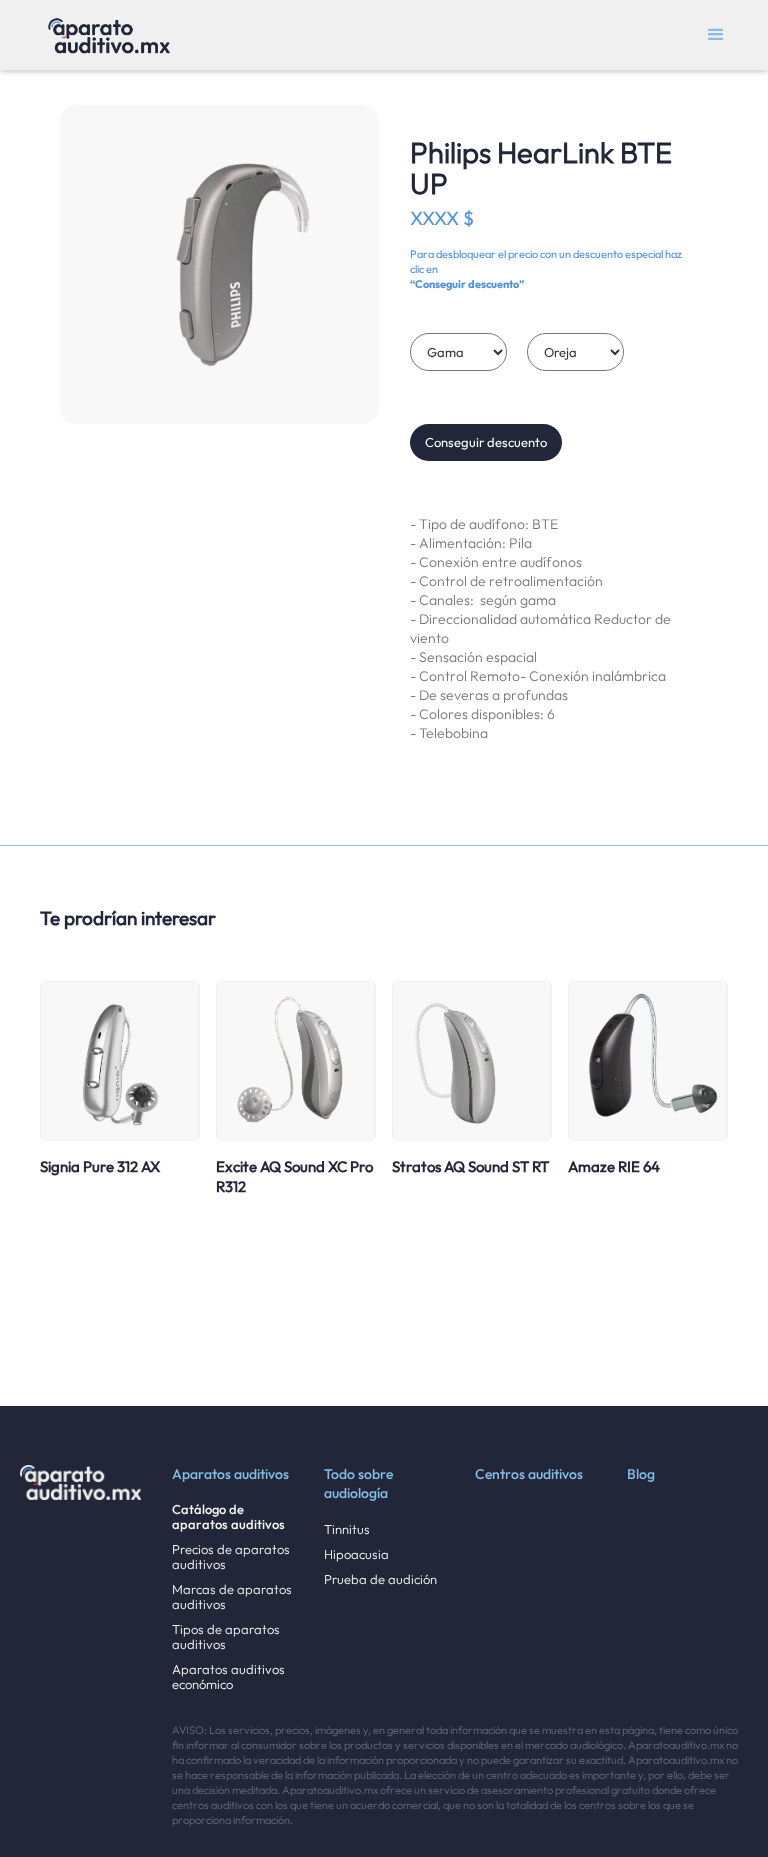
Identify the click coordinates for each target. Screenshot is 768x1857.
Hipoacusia (356, 1554)
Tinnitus (347, 1529)
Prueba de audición (380, 1579)
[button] (716, 35)
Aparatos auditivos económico (228, 1677)
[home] (109, 35)
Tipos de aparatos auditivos (226, 1637)
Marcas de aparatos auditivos (232, 1597)
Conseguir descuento (486, 442)
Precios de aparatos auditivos (231, 1557)
